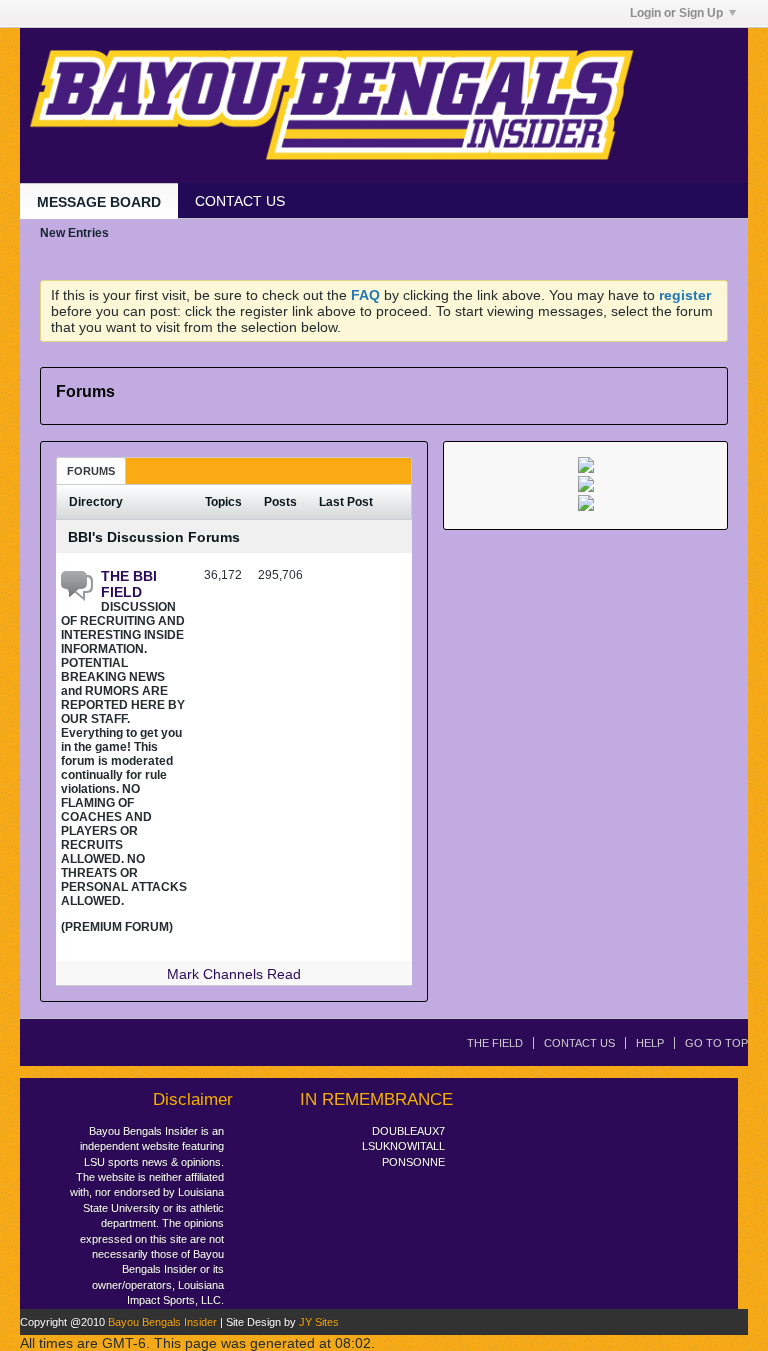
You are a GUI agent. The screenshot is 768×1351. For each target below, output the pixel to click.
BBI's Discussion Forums (154, 537)
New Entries (74, 233)
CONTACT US (240, 201)
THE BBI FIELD (129, 584)
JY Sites (319, 1322)
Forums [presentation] (91, 471)
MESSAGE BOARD (99, 202)
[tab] (91, 470)
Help (650, 1043)
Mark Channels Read (234, 974)
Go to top (716, 1043)
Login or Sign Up (676, 13)
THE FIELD (495, 1043)
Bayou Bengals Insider (162, 1322)
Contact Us (579, 1043)
